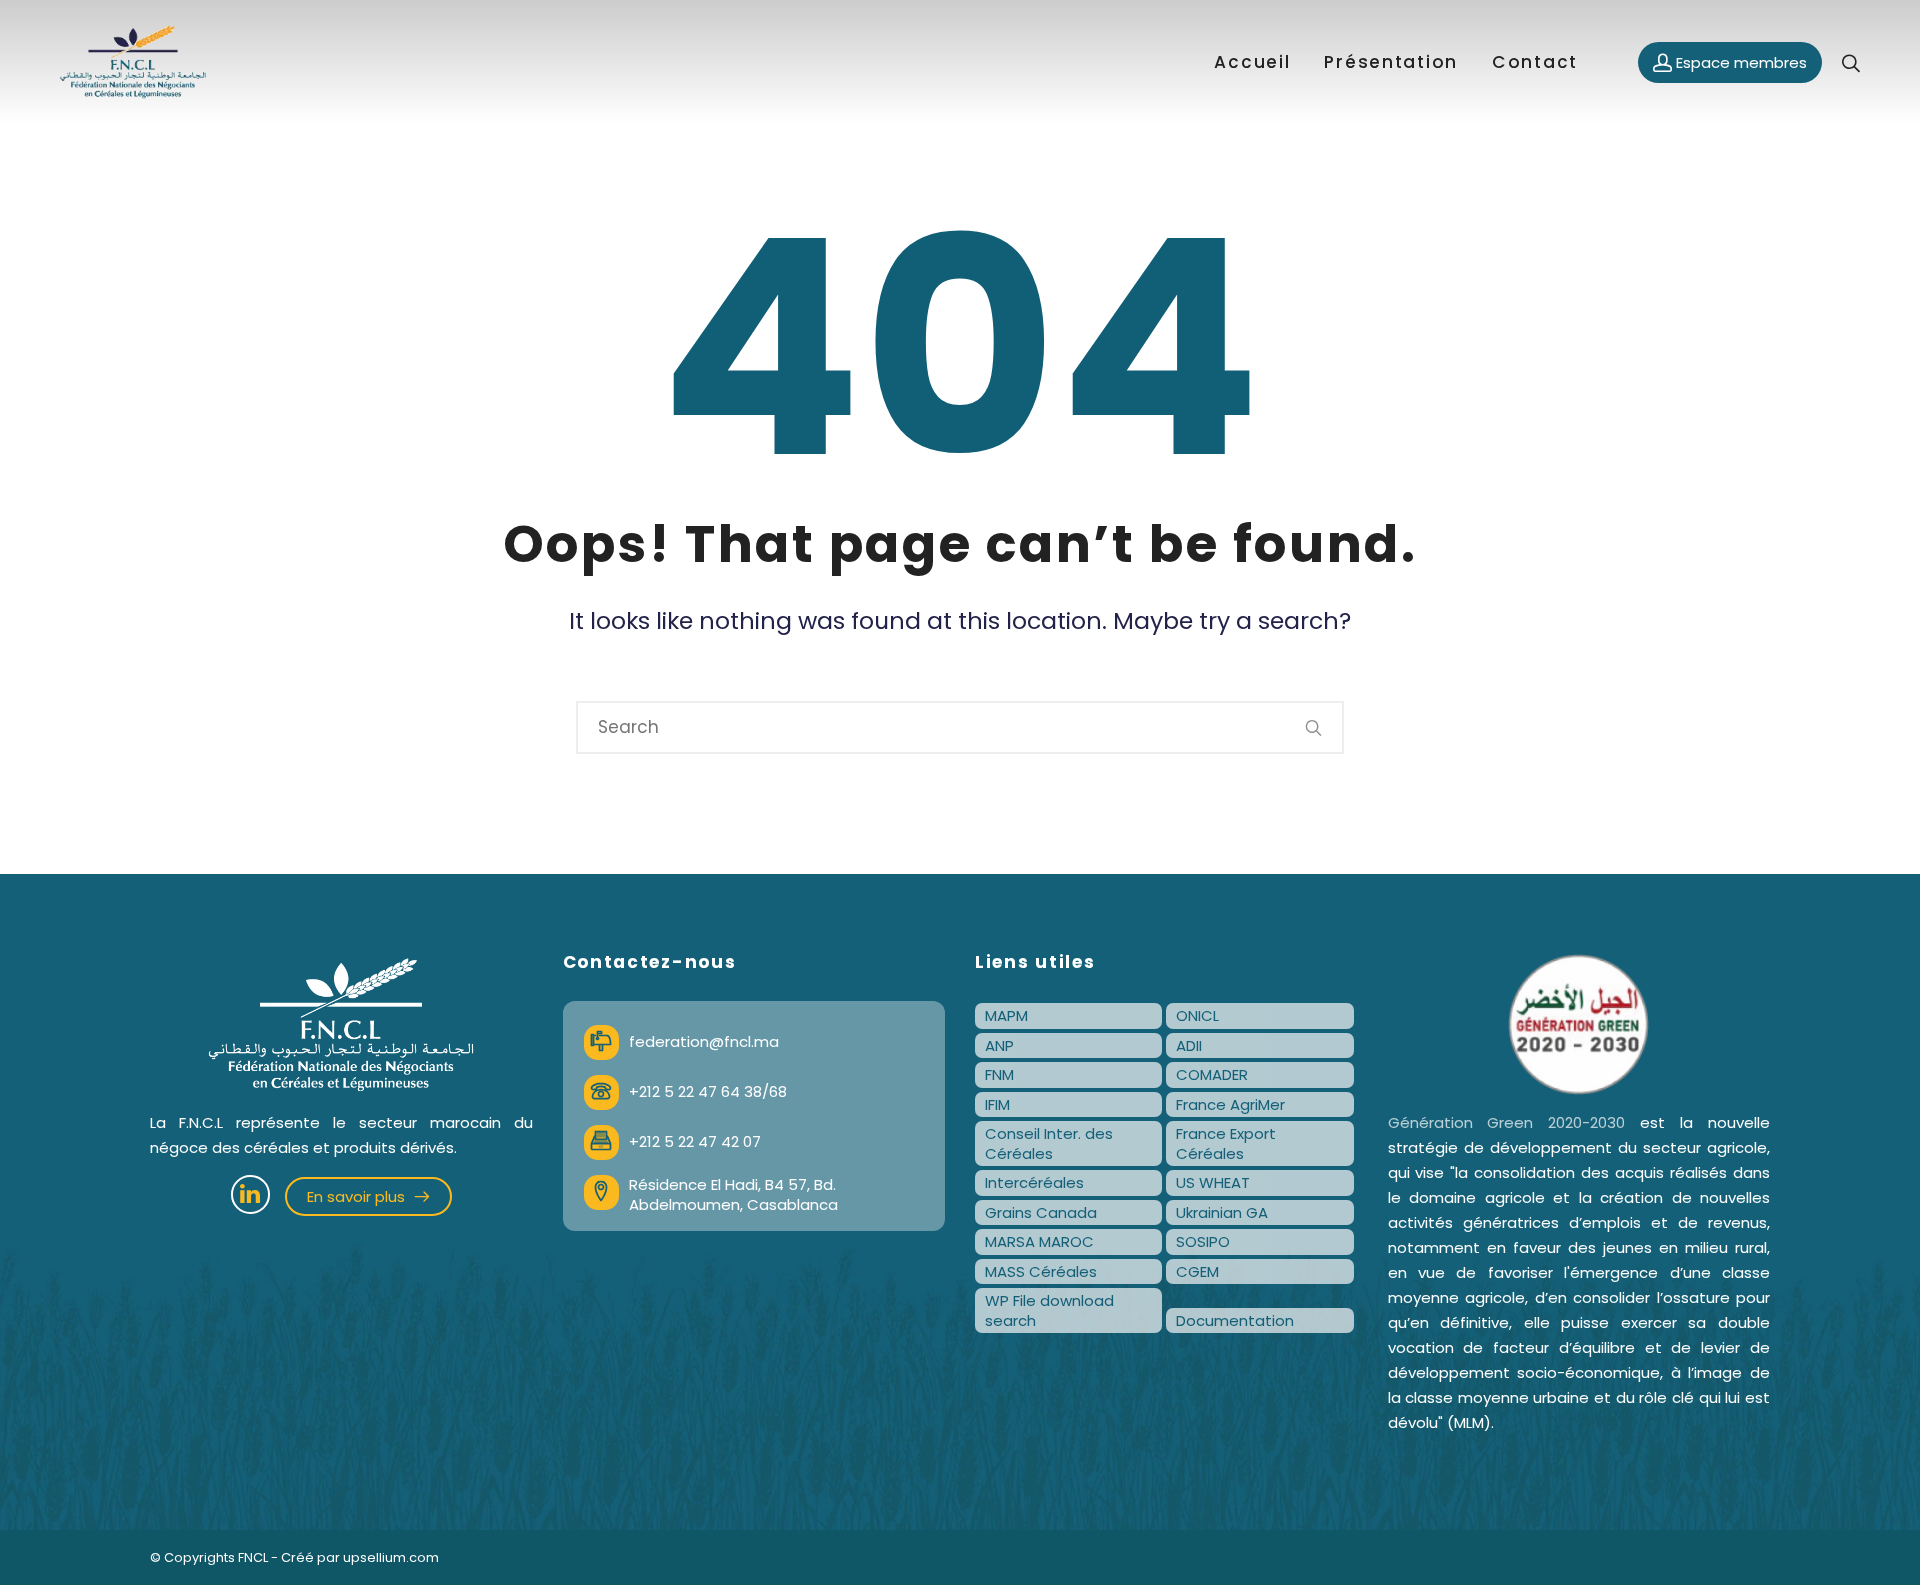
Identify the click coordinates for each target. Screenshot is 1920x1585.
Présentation (1391, 62)
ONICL (1197, 1015)
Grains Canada (1041, 1212)
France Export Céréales (1226, 1143)
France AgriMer (1230, 1104)
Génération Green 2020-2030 (1507, 1122)
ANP (999, 1045)
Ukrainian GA (1222, 1212)
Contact (1535, 62)
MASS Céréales (1041, 1271)
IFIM (997, 1104)
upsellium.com (391, 1557)
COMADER (1212, 1074)
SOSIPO (1203, 1241)
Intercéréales (1034, 1182)
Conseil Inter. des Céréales (1049, 1143)
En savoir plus (358, 1196)
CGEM (1197, 1271)
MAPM (1006, 1015)
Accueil (1252, 62)
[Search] (1314, 728)
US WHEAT (1213, 1182)
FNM (999, 1074)
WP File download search (1049, 1310)
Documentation (1235, 1320)
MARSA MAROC (1039, 1241)
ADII (1189, 1045)
